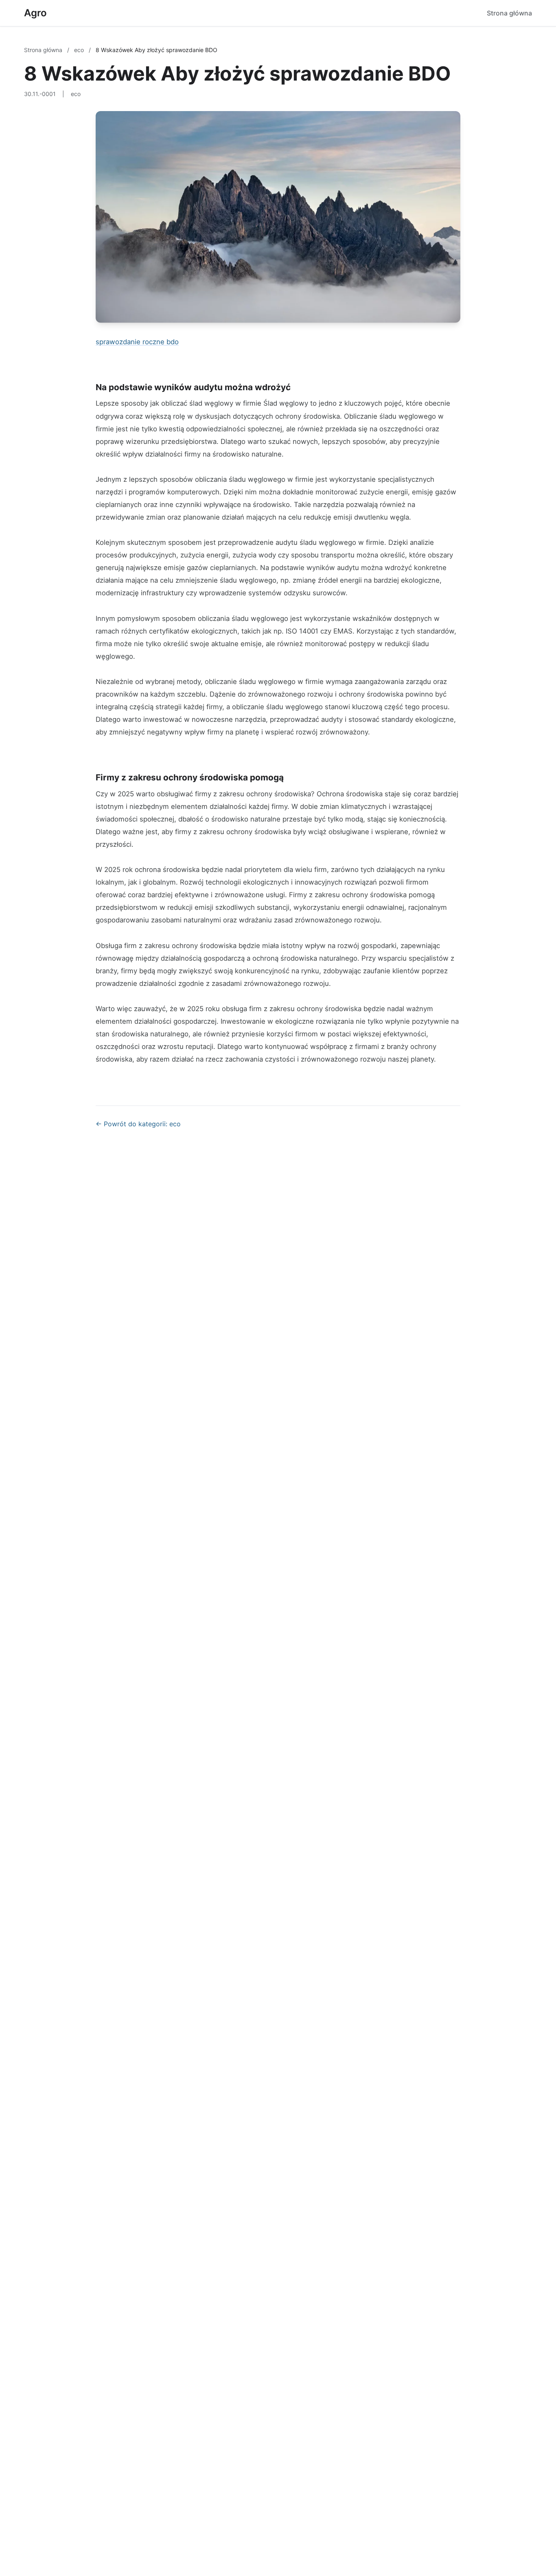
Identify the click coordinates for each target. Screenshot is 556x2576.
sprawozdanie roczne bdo (137, 342)
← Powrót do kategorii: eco (138, 1124)
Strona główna (509, 13)
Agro (35, 13)
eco (80, 50)
